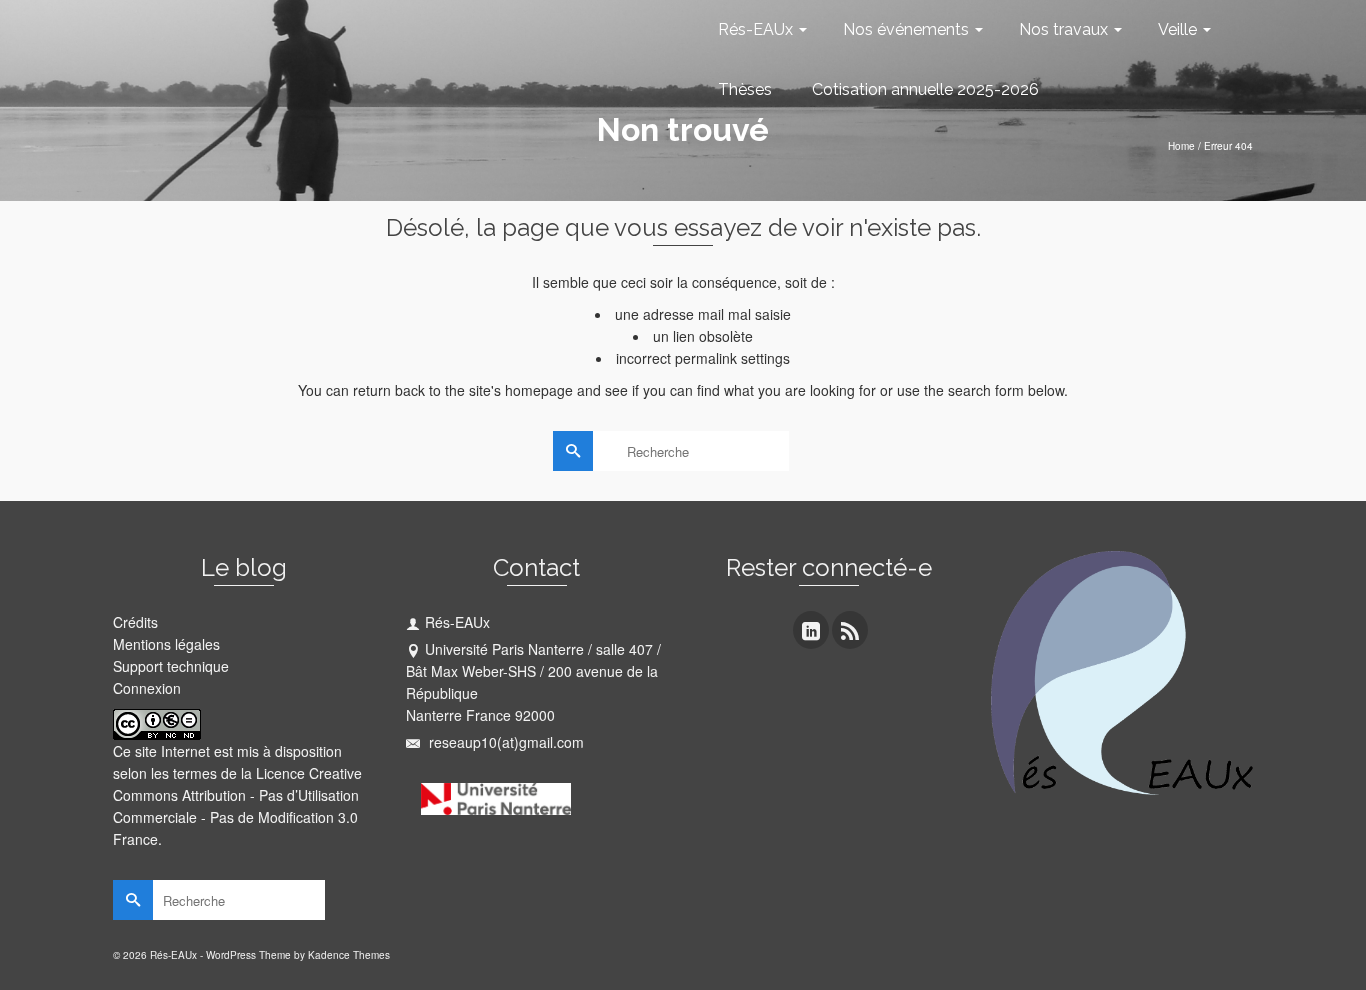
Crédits (135, 622)
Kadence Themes (349, 955)
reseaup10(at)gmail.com (504, 742)
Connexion (147, 688)
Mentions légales (166, 644)
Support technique (171, 666)
